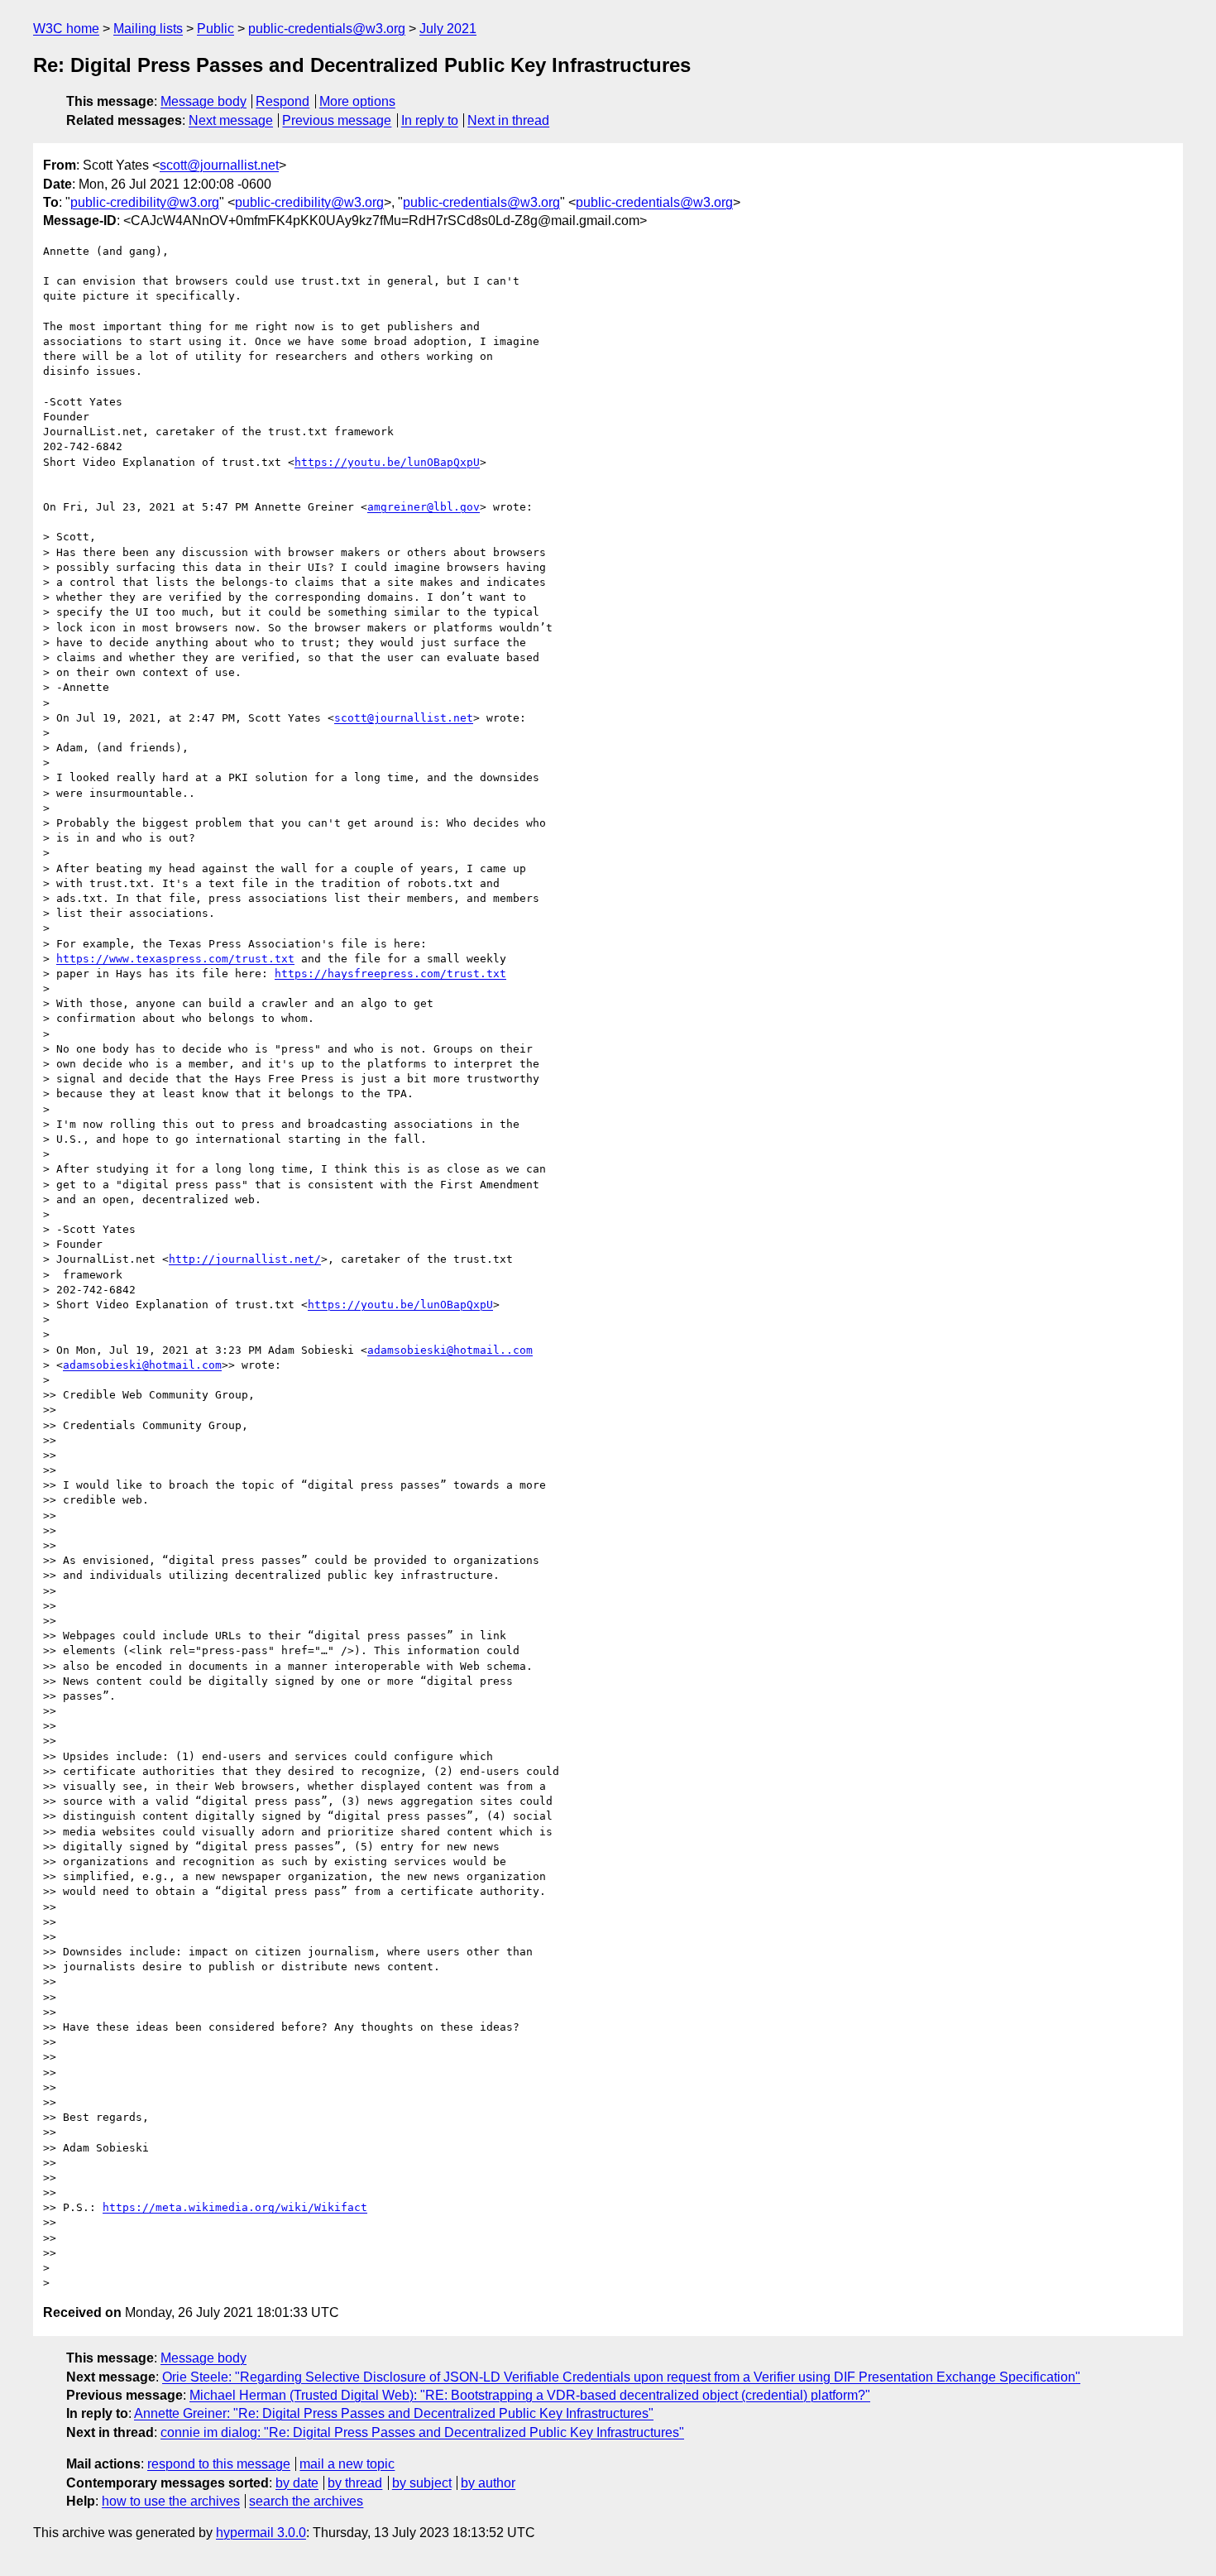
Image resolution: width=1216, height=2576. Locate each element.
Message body (203, 101)
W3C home (66, 29)
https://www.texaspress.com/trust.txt (175, 959)
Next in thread (508, 120)
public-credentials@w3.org (327, 29)
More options (357, 101)
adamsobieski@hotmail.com (142, 1365)
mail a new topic (347, 2464)
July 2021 (448, 29)
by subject (422, 2483)
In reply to (430, 120)
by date (297, 2483)
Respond (282, 101)
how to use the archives (171, 2501)
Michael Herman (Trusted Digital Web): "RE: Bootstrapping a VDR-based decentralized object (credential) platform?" (530, 2395)
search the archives (306, 2501)
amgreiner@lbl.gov (424, 507)
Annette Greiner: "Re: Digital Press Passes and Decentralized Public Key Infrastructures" (394, 2413)
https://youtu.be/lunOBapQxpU (387, 462)
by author (488, 2483)
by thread (355, 2483)
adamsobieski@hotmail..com (450, 1350)
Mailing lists (148, 29)
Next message (231, 120)
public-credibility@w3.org (145, 202)
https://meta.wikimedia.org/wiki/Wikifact (235, 2207)
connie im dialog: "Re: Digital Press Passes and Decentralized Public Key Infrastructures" (422, 2432)
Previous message (337, 120)
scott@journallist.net (219, 165)
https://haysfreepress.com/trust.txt (390, 974)
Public (215, 29)
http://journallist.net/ (245, 1259)
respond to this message (219, 2464)
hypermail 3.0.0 (261, 2533)
